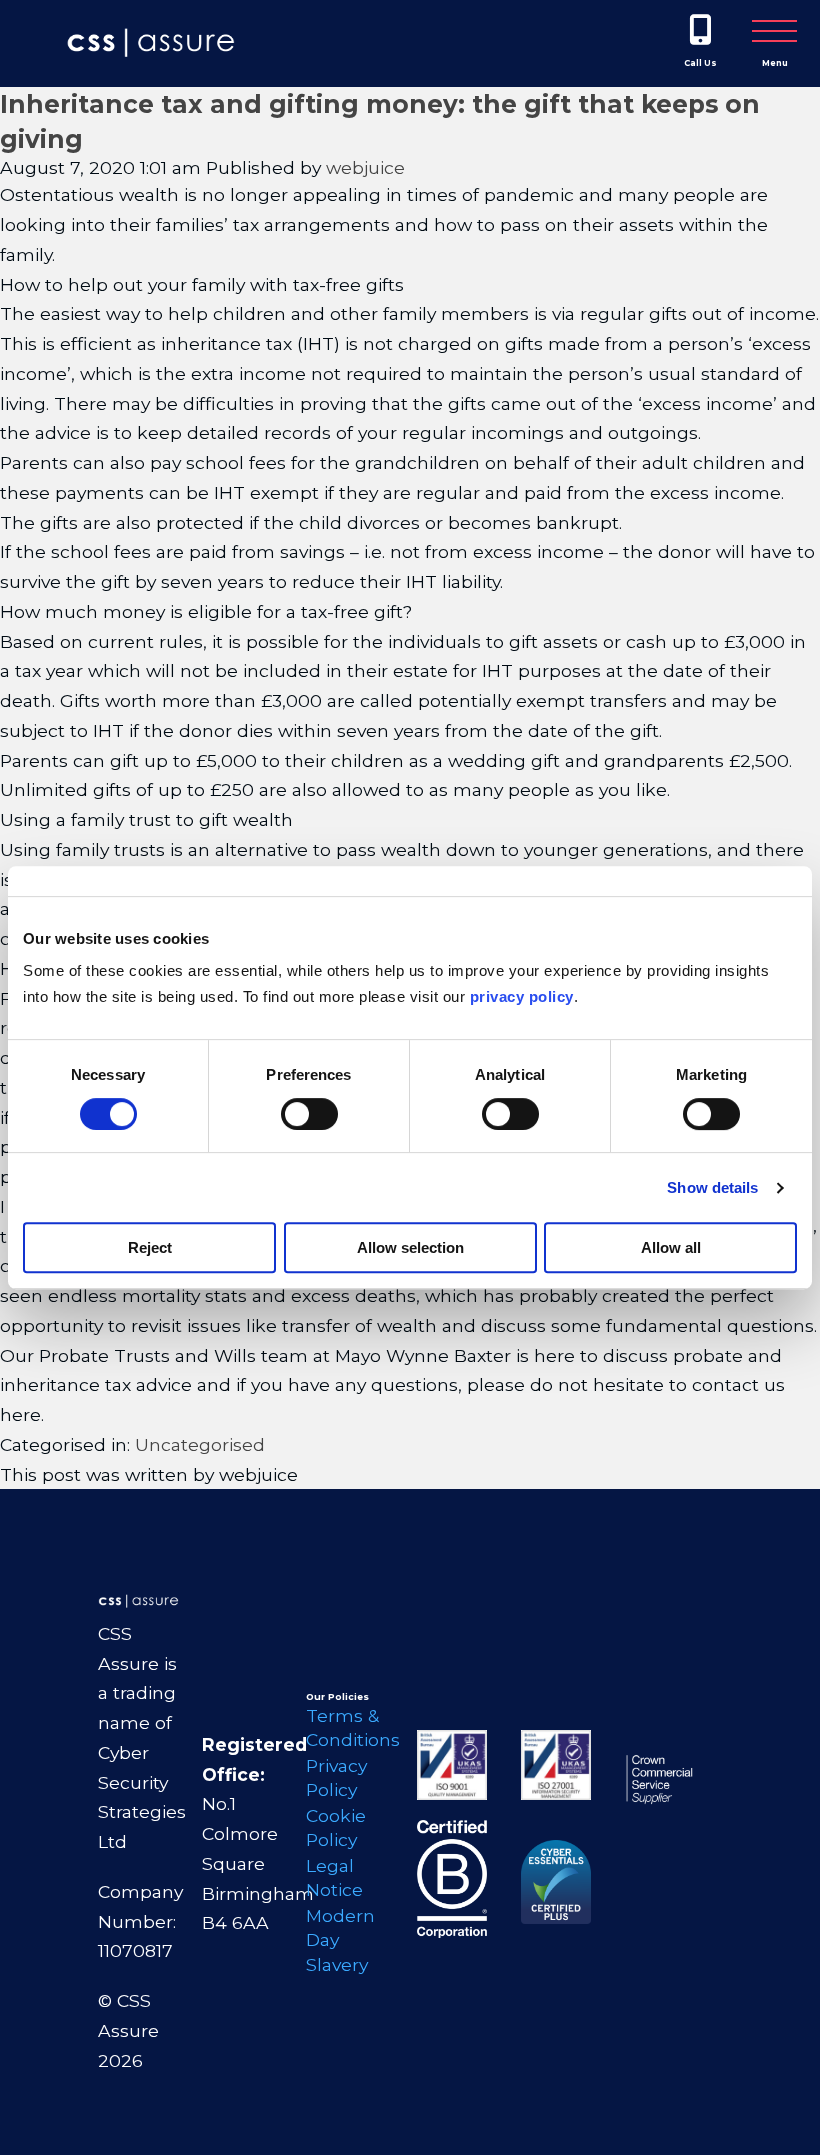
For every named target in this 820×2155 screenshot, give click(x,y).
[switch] (309, 1114)
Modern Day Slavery (340, 1940)
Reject (150, 1247)
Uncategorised (200, 1444)
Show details (712, 1187)
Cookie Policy (336, 1828)
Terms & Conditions (347, 1728)
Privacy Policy (336, 1778)
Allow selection (410, 1247)
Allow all (671, 1247)
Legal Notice (334, 1878)
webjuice (365, 167)
